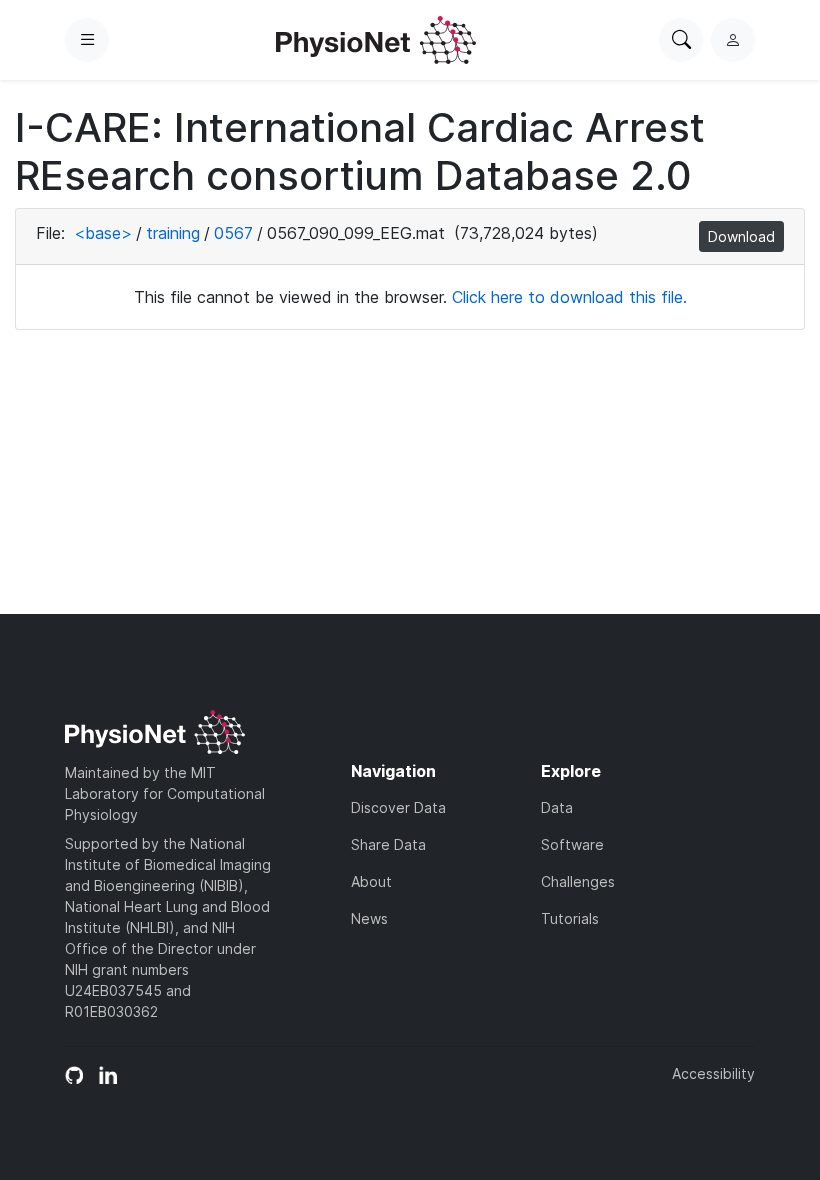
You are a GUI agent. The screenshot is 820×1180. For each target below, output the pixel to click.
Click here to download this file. (569, 297)
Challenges (578, 881)
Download (741, 236)
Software (572, 844)
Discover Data (398, 807)
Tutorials (570, 918)
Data (557, 807)
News (369, 918)
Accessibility (713, 1073)
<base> (103, 233)
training (173, 233)
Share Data (388, 844)
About (371, 881)
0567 (233, 233)
